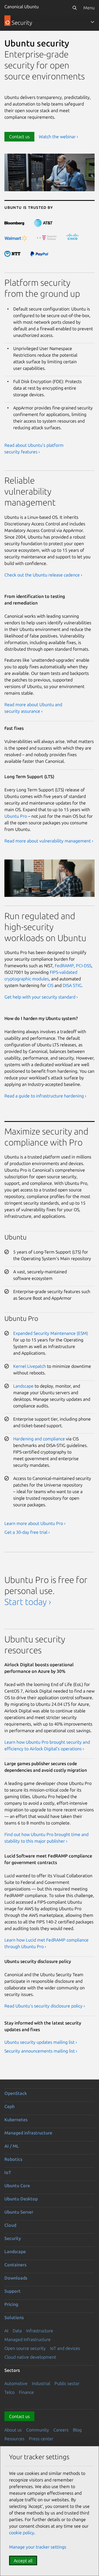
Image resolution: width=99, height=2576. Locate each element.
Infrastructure (40, 2331)
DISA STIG (72, 985)
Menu (89, 8)
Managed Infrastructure (28, 2339)
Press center (41, 2439)
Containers (15, 2265)
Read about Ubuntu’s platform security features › (34, 448)
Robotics (13, 2159)
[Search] (75, 8)
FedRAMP (64, 966)
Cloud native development (30, 2357)
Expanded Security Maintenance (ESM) (51, 1333)
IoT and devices (65, 2348)
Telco (9, 2392)
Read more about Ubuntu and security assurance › (33, 708)
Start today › (28, 1602)
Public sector (67, 2383)
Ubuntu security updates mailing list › (41, 2042)
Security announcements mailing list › (41, 2051)
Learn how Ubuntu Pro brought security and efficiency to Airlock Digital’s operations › (47, 1745)
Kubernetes (16, 2120)
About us (13, 2430)
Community (38, 2430)
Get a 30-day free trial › (27, 1532)
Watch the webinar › (58, 137)
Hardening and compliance (39, 1439)
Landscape (23, 1386)
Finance (26, 2392)
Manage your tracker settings (38, 2547)
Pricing (11, 2304)
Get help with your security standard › (41, 997)
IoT (8, 2172)
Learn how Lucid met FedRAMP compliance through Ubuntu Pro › (46, 1943)
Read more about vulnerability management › (49, 841)
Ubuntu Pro (16, 816)
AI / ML (12, 2146)
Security (13, 2238)
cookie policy (22, 2533)
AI (6, 2331)
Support (13, 2291)
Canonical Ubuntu (22, 7)
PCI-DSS (84, 966)
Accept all (23, 2561)
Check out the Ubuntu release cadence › (43, 575)
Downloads (16, 2278)
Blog (77, 2430)
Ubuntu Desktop (21, 2199)
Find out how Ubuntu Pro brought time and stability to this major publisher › (46, 1838)
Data (17, 2331)
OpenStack (16, 2093)
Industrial (41, 2383)
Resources (14, 2439)
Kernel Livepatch (30, 1366)
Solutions (14, 2317)
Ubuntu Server (19, 2212)
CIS (50, 985)
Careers (61, 2430)
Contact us (19, 137)
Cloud (10, 2225)
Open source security (25, 2348)
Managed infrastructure (28, 2133)
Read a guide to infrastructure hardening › (45, 1096)
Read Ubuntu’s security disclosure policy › (45, 2006)
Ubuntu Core (17, 2186)
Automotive (16, 2383)
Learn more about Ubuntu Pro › (35, 1523)
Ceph (9, 2106)
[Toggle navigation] (92, 22)
